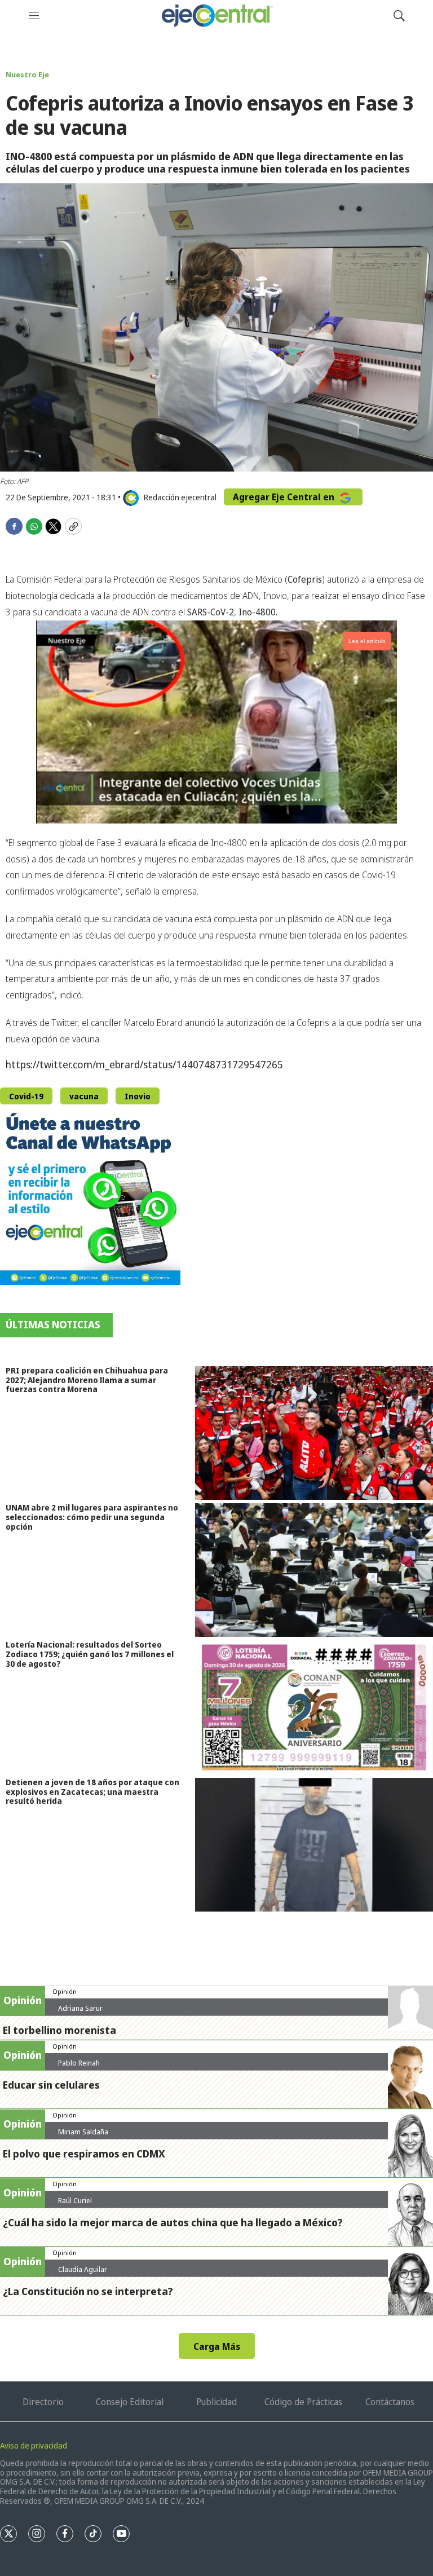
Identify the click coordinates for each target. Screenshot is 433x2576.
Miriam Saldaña (83, 2132)
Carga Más (217, 2346)
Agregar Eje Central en (285, 497)
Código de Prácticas (303, 2402)
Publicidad (216, 2402)
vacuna (84, 1096)
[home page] (216, 16)
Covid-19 (26, 1096)
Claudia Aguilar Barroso (83, 2274)
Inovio (138, 1096)
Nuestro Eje (27, 74)
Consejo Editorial (130, 2402)
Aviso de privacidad (34, 2445)
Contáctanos (390, 2402)
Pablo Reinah (79, 2063)
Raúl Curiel (75, 2200)
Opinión (65, 1991)
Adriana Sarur (80, 2008)
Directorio (43, 2402)
